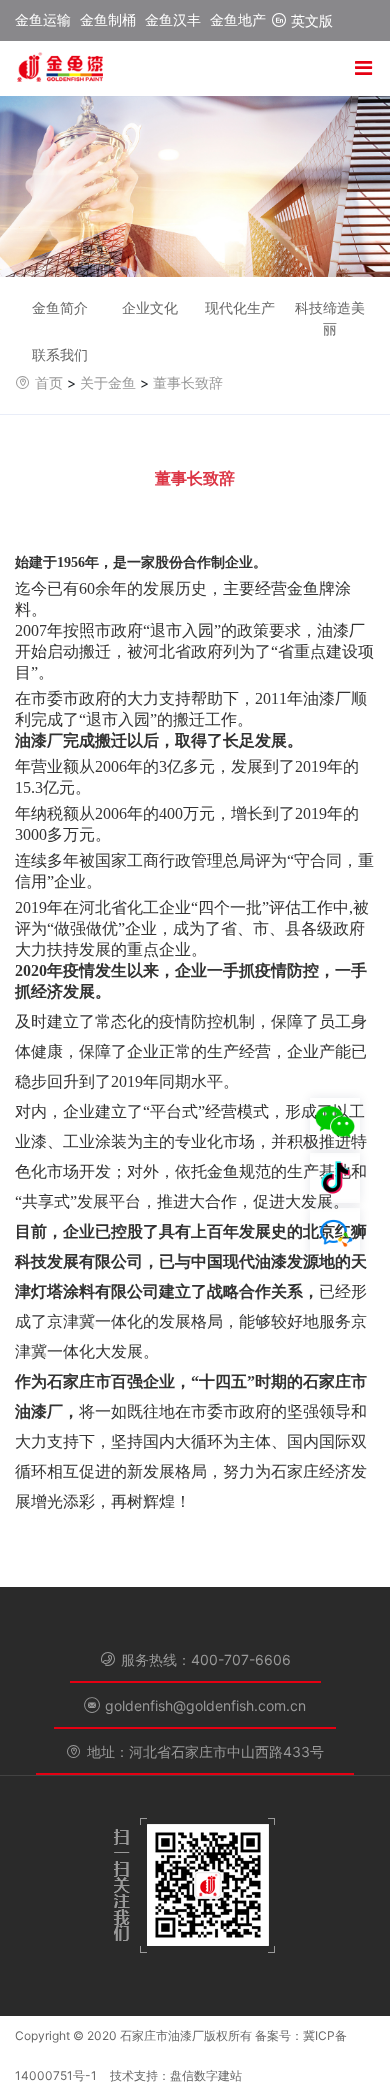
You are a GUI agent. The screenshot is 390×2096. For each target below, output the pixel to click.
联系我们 (60, 354)
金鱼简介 (60, 307)
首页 (49, 382)
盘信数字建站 (206, 2075)
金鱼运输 (43, 19)
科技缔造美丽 (330, 318)
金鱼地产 (238, 19)
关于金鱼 (108, 382)
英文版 (310, 20)
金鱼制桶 (108, 19)
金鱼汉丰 (173, 19)
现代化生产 (240, 307)
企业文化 (150, 307)
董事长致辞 (188, 382)
